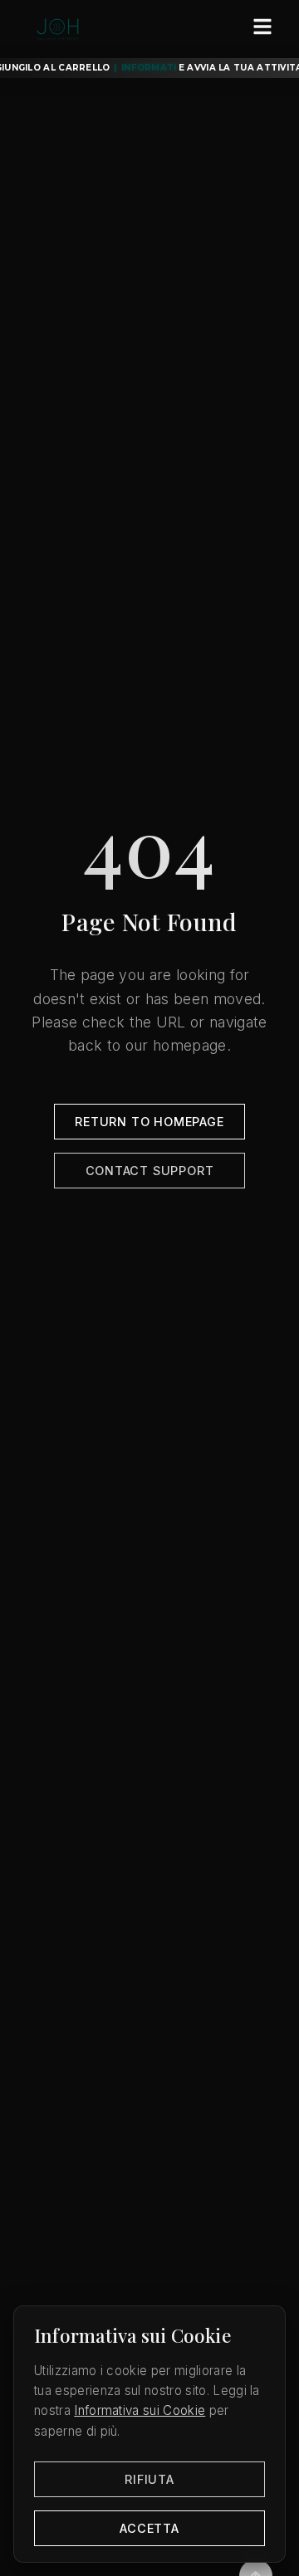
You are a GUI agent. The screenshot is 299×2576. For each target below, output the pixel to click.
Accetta (149, 2528)
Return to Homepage (149, 1122)
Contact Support (150, 1171)
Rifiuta (149, 2479)
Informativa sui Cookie (140, 2410)
